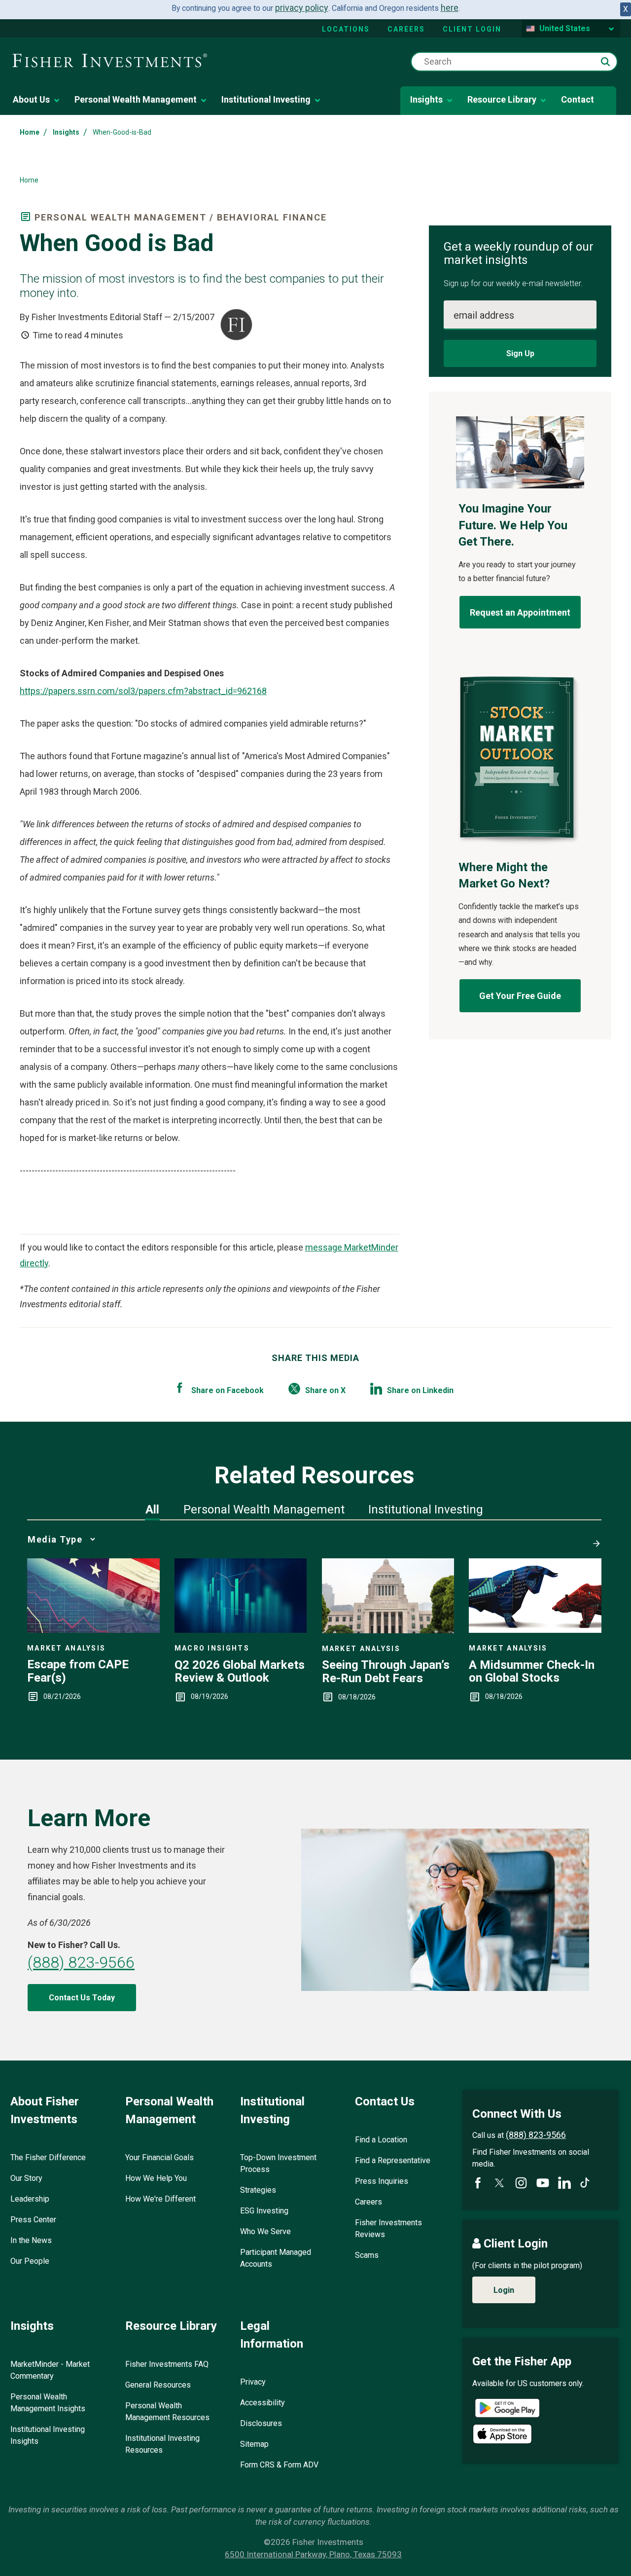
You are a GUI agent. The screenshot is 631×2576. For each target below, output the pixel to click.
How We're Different (160, 2199)
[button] (605, 62)
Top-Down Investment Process (278, 2163)
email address (484, 315)
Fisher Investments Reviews (388, 2228)
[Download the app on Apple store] (502, 2434)
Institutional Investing (266, 99)
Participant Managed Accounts (276, 2258)
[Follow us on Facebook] (478, 2183)
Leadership (30, 2199)
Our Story (26, 2178)
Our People (30, 2261)
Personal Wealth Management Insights (48, 2403)
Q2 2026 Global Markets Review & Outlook (240, 1672)
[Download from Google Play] (507, 2410)
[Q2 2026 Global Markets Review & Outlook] (241, 1630)
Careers (406, 29)
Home (30, 132)
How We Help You (156, 2178)
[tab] (152, 1509)
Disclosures (261, 2423)
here (450, 8)
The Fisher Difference (48, 2157)
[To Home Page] (110, 61)
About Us (31, 99)
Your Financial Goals (159, 2157)
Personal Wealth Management (136, 99)
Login (504, 2290)
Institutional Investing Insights (48, 2435)
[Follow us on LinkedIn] (564, 2183)
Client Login (472, 29)
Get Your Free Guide (520, 996)
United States (565, 28)
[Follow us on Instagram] (521, 2183)
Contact (578, 99)
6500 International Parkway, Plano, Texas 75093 (313, 2554)
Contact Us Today (82, 1998)
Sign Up (520, 353)
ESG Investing (264, 2211)
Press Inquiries (382, 2181)
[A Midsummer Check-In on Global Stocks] (535, 1630)
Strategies (258, 2190)
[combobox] (514, 62)
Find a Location (381, 2140)
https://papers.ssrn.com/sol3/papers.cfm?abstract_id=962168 (143, 691)
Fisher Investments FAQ (167, 2364)
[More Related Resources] (595, 1539)
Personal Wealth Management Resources (167, 2411)
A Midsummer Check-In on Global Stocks (532, 1672)
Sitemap (254, 2444)
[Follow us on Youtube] (543, 2183)
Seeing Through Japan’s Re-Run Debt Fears (386, 1672)
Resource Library (502, 99)
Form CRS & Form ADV (279, 2465)
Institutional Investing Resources (162, 2444)
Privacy (253, 2382)
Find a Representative (393, 2160)
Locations (346, 29)
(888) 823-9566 (81, 1962)
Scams (367, 2255)
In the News (31, 2240)
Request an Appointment (520, 612)
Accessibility (263, 2403)
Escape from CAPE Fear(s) (78, 1671)
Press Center (33, 2220)
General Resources (158, 2385)
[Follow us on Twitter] (499, 2183)
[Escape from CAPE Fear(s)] (93, 1630)
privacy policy (302, 8)
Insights (426, 99)
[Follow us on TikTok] (585, 2183)
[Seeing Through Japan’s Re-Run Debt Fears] (388, 1630)
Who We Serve (265, 2231)
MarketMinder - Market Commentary (50, 2370)
